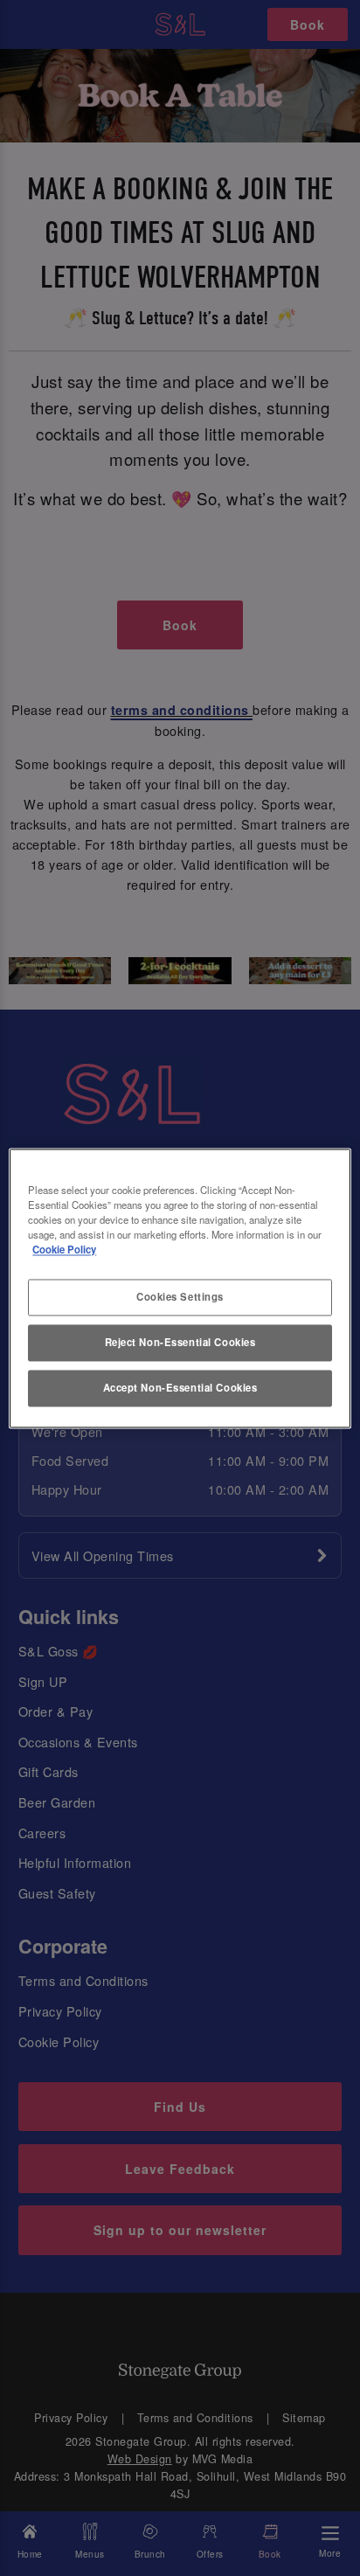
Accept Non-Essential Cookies (180, 1387)
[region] (180, 1288)
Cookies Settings (180, 1296)
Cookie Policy (64, 1249)
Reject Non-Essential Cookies (180, 1342)
